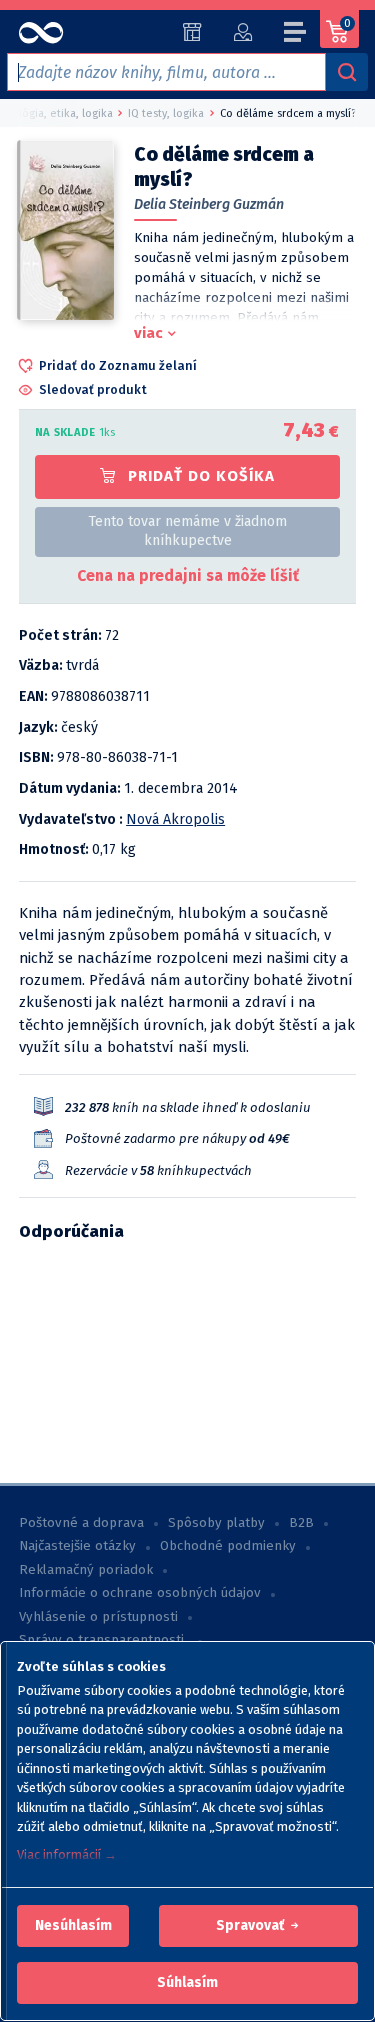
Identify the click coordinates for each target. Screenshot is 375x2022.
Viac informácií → (67, 1854)
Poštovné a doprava (81, 1523)
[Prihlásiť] (242, 32)
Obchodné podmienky (228, 1546)
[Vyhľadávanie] (347, 72)
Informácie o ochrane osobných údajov (140, 1593)
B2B (301, 1523)
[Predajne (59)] (192, 32)
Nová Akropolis (175, 819)
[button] (73, 1926)
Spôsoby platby (216, 1523)
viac (148, 333)
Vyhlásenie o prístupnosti (98, 1617)
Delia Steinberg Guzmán (209, 204)
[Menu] (296, 35)
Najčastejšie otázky (77, 1546)
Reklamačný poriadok (86, 1570)
